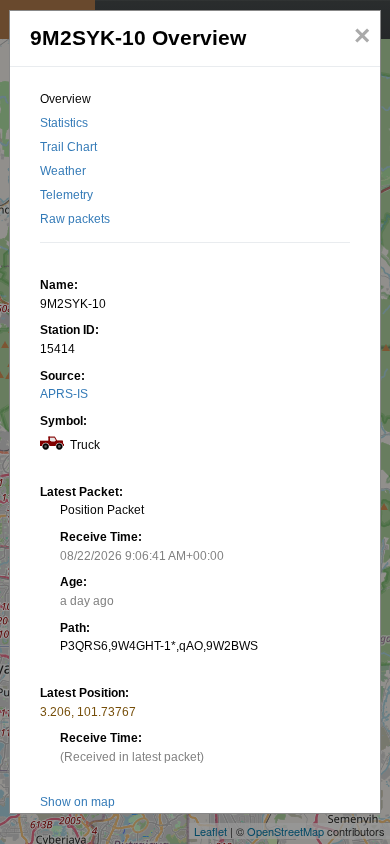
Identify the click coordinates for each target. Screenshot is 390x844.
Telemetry (66, 195)
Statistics (64, 123)
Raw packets (75, 219)
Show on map (77, 802)
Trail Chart (68, 147)
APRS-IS (64, 394)
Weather (63, 171)
